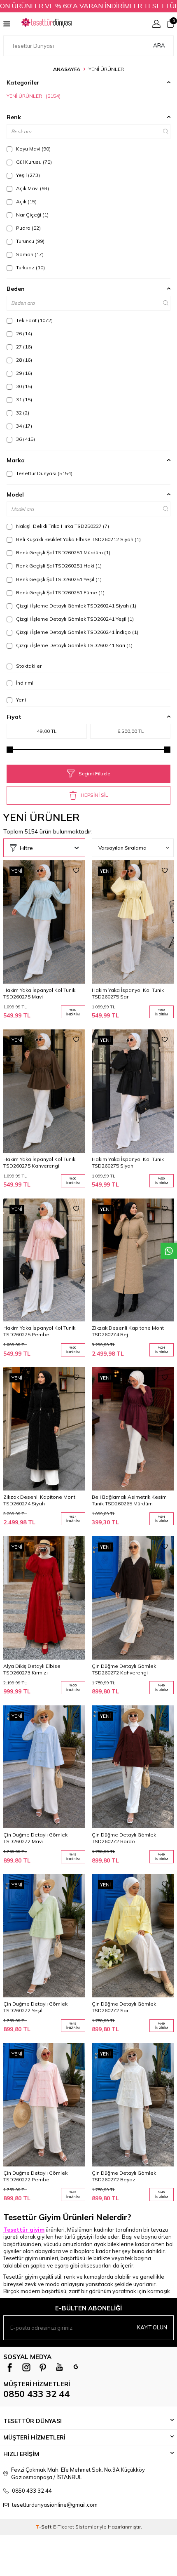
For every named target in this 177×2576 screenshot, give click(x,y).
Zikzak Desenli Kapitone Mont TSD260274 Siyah (39, 1500)
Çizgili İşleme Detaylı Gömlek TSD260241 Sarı (74, 645)
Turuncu (30, 241)
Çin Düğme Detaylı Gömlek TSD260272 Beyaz (124, 2176)
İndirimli (25, 683)
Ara (159, 45)
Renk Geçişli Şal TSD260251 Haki (58, 566)
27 (23, 347)
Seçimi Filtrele (94, 774)
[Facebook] (10, 2367)
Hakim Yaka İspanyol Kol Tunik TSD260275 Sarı (128, 993)
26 (23, 333)
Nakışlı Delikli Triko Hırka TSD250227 (62, 526)
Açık (26, 201)
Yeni (20, 700)
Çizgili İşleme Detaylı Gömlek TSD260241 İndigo (77, 632)
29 (23, 373)
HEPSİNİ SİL (94, 795)
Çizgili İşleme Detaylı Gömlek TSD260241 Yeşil (74, 619)
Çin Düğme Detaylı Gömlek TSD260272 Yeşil (35, 2007)
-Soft (44, 2527)
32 (22, 413)
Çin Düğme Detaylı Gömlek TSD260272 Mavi (35, 1838)
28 (23, 360)
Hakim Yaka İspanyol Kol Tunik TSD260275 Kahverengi (39, 1162)
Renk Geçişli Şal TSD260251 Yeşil (58, 579)
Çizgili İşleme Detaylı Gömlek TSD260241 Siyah (76, 606)
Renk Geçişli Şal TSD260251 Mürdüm (63, 552)
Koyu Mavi (33, 149)
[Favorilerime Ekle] (76, 871)
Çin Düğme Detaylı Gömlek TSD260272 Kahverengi (124, 1669)
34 (23, 426)
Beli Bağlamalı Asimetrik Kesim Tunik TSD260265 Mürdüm (129, 1500)
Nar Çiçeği (32, 215)
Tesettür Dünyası (44, 473)
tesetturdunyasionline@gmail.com (55, 2505)
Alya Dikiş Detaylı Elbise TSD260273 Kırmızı (32, 1669)
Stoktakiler (28, 666)
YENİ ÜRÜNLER (34, 96)
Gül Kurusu (33, 162)
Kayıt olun (152, 2327)
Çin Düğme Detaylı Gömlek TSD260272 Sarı (124, 2007)
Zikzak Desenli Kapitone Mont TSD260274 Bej (128, 1331)
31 (23, 399)
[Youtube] (59, 2367)
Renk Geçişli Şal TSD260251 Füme (60, 592)
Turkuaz (30, 267)
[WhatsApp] (76, 2367)
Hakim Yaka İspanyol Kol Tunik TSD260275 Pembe (39, 1331)
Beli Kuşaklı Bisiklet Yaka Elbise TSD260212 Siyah (78, 539)
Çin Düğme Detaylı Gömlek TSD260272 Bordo (124, 1838)
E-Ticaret (64, 2527)
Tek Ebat (34, 320)
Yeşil (27, 175)
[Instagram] (26, 2367)
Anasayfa (67, 69)
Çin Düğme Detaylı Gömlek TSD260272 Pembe (35, 2176)
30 (23, 386)
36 (25, 439)
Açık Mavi (32, 188)
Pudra (28, 228)
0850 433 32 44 (36, 2394)
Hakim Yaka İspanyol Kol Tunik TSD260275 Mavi (39, 993)
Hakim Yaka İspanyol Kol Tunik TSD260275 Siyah (128, 1162)
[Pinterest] (43, 2367)
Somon (29, 254)
